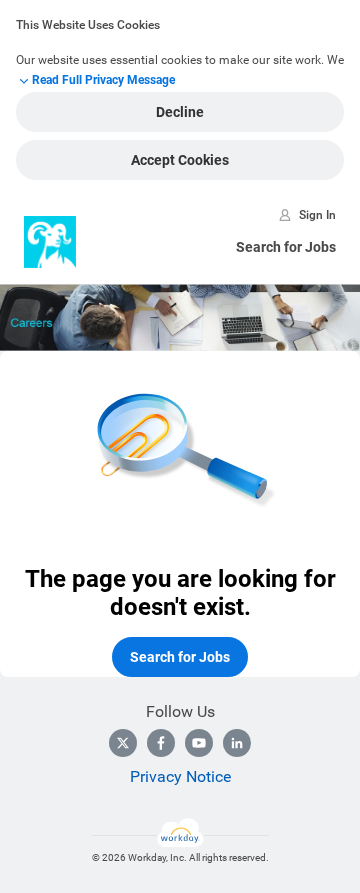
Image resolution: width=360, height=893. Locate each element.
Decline (180, 112)
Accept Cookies (180, 160)
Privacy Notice (180, 776)
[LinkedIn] (237, 743)
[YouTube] (199, 743)
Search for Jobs (286, 247)
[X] (123, 743)
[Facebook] (161, 743)
